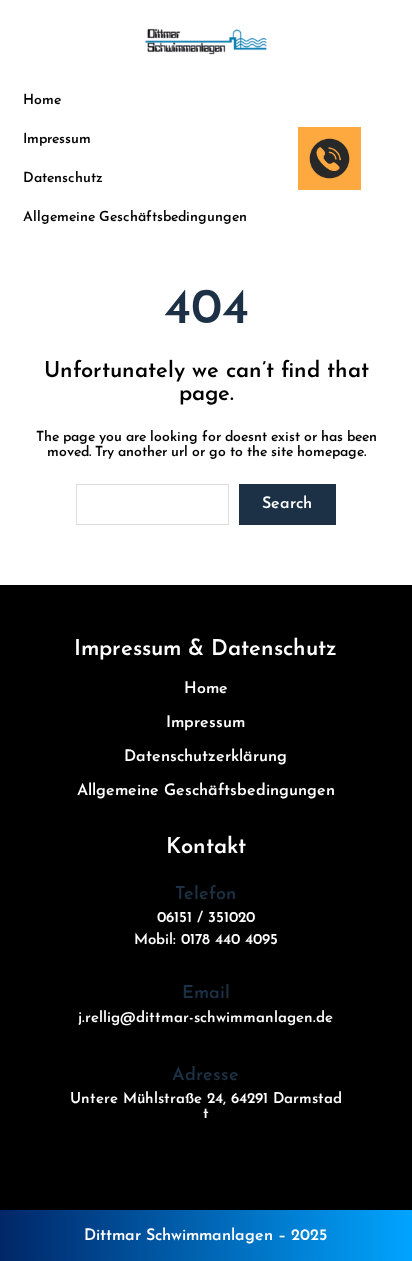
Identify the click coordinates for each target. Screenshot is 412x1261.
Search (287, 504)
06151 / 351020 (206, 918)
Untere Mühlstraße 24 (146, 1099)
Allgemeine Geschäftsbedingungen (135, 217)
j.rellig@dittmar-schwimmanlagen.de (205, 1018)
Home (42, 100)
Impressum (57, 139)
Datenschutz (63, 178)
